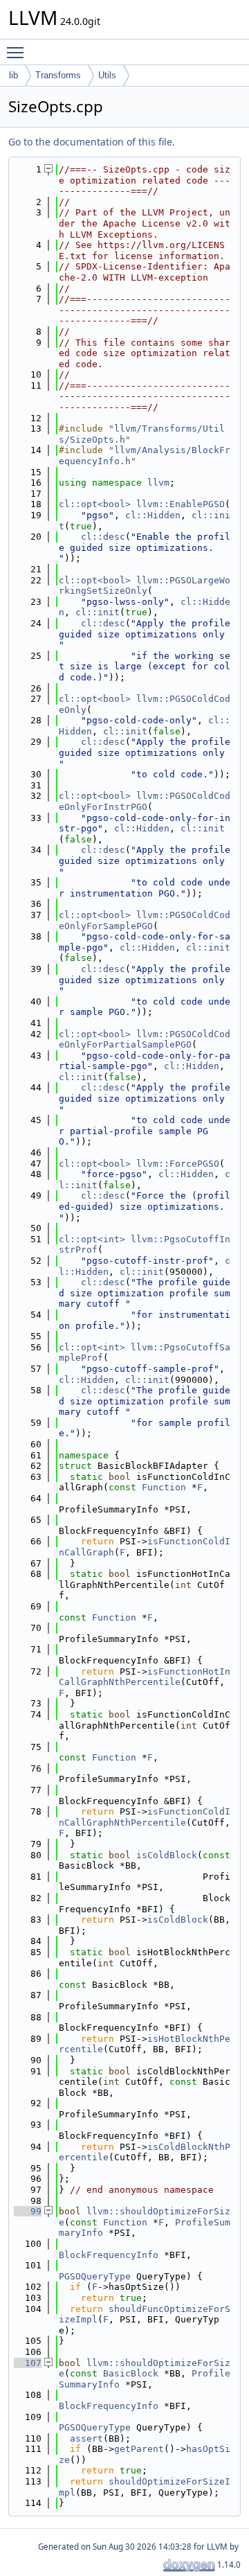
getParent (139, 2449)
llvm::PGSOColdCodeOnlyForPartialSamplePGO (145, 1040)
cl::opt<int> (92, 1239)
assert (86, 2438)
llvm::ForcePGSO (178, 1164)
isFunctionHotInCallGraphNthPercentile (145, 1677)
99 (28, 2211)
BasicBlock (131, 2373)
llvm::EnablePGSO (181, 504)
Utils (107, 75)
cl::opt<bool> (95, 504)
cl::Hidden (153, 515)
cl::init (98, 612)
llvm (158, 483)
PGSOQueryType (95, 2276)
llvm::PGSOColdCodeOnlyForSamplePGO (145, 920)
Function (164, 1487)
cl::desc (103, 537)
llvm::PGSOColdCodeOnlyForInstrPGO (145, 801)
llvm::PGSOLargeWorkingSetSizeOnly (145, 586)
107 (28, 2363)
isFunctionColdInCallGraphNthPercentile (145, 1817)
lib (13, 75)
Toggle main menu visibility (18, 52)
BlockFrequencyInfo (109, 2255)
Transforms (58, 75)
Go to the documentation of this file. (92, 142)
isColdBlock (167, 1855)
